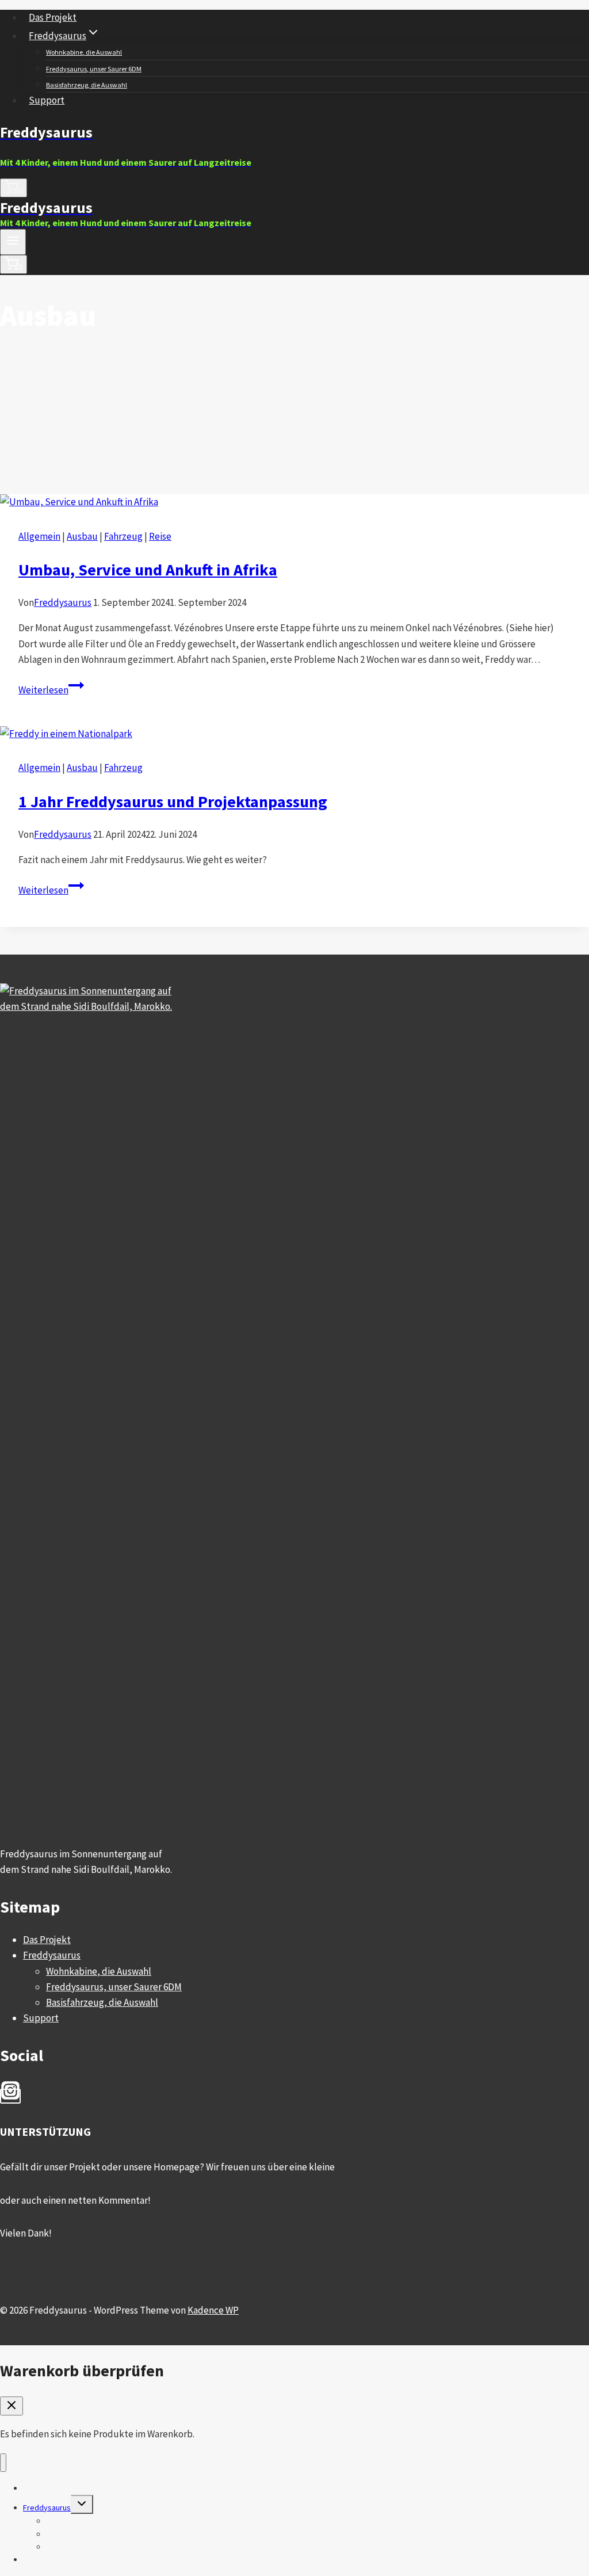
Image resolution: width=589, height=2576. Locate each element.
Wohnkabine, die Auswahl (84, 52)
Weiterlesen (51, 690)
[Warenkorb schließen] (12, 2406)
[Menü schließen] (3, 2463)
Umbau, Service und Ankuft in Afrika (148, 570)
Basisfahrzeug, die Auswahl (87, 85)
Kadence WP (213, 2310)
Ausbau (82, 536)
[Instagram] (10, 2096)
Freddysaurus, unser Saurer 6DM (94, 69)
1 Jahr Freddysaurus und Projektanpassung (173, 802)
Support (47, 100)
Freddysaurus (63, 602)
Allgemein (39, 536)
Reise (160, 536)
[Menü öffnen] (13, 242)
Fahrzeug (123, 536)
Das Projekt (53, 17)
